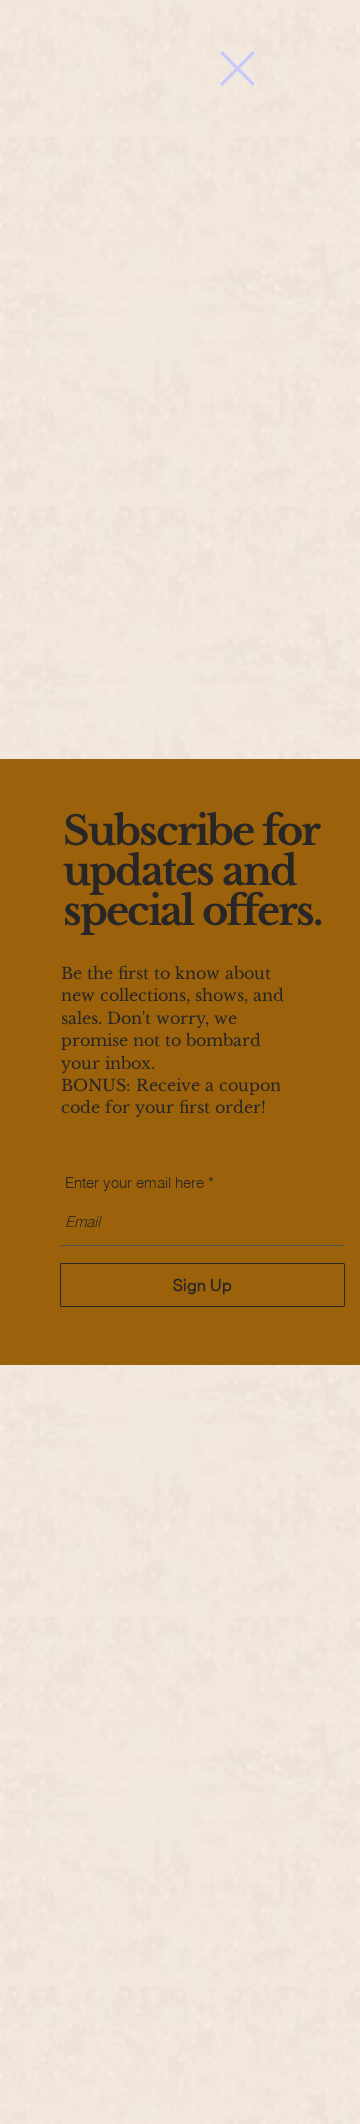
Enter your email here (134, 1182)
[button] (237, 68)
